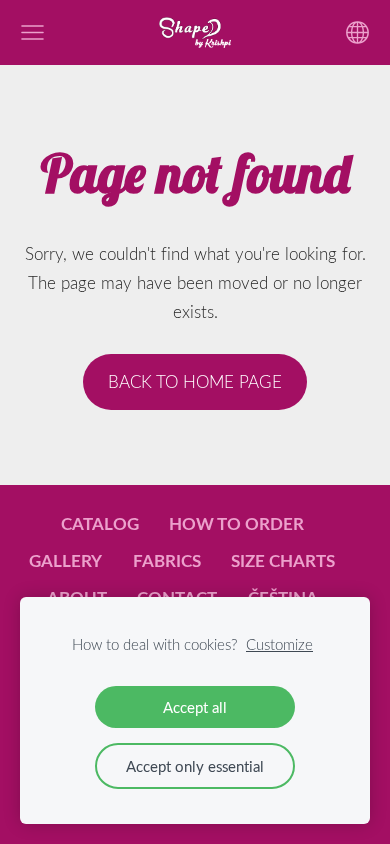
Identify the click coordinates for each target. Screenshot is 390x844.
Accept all (195, 707)
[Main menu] (32, 32)
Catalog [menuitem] (100, 523)
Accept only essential (195, 766)
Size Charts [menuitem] (283, 560)
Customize (279, 644)
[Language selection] (357, 32)
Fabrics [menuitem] (167, 560)
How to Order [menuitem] (236, 523)
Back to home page (195, 381)
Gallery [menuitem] (65, 560)
